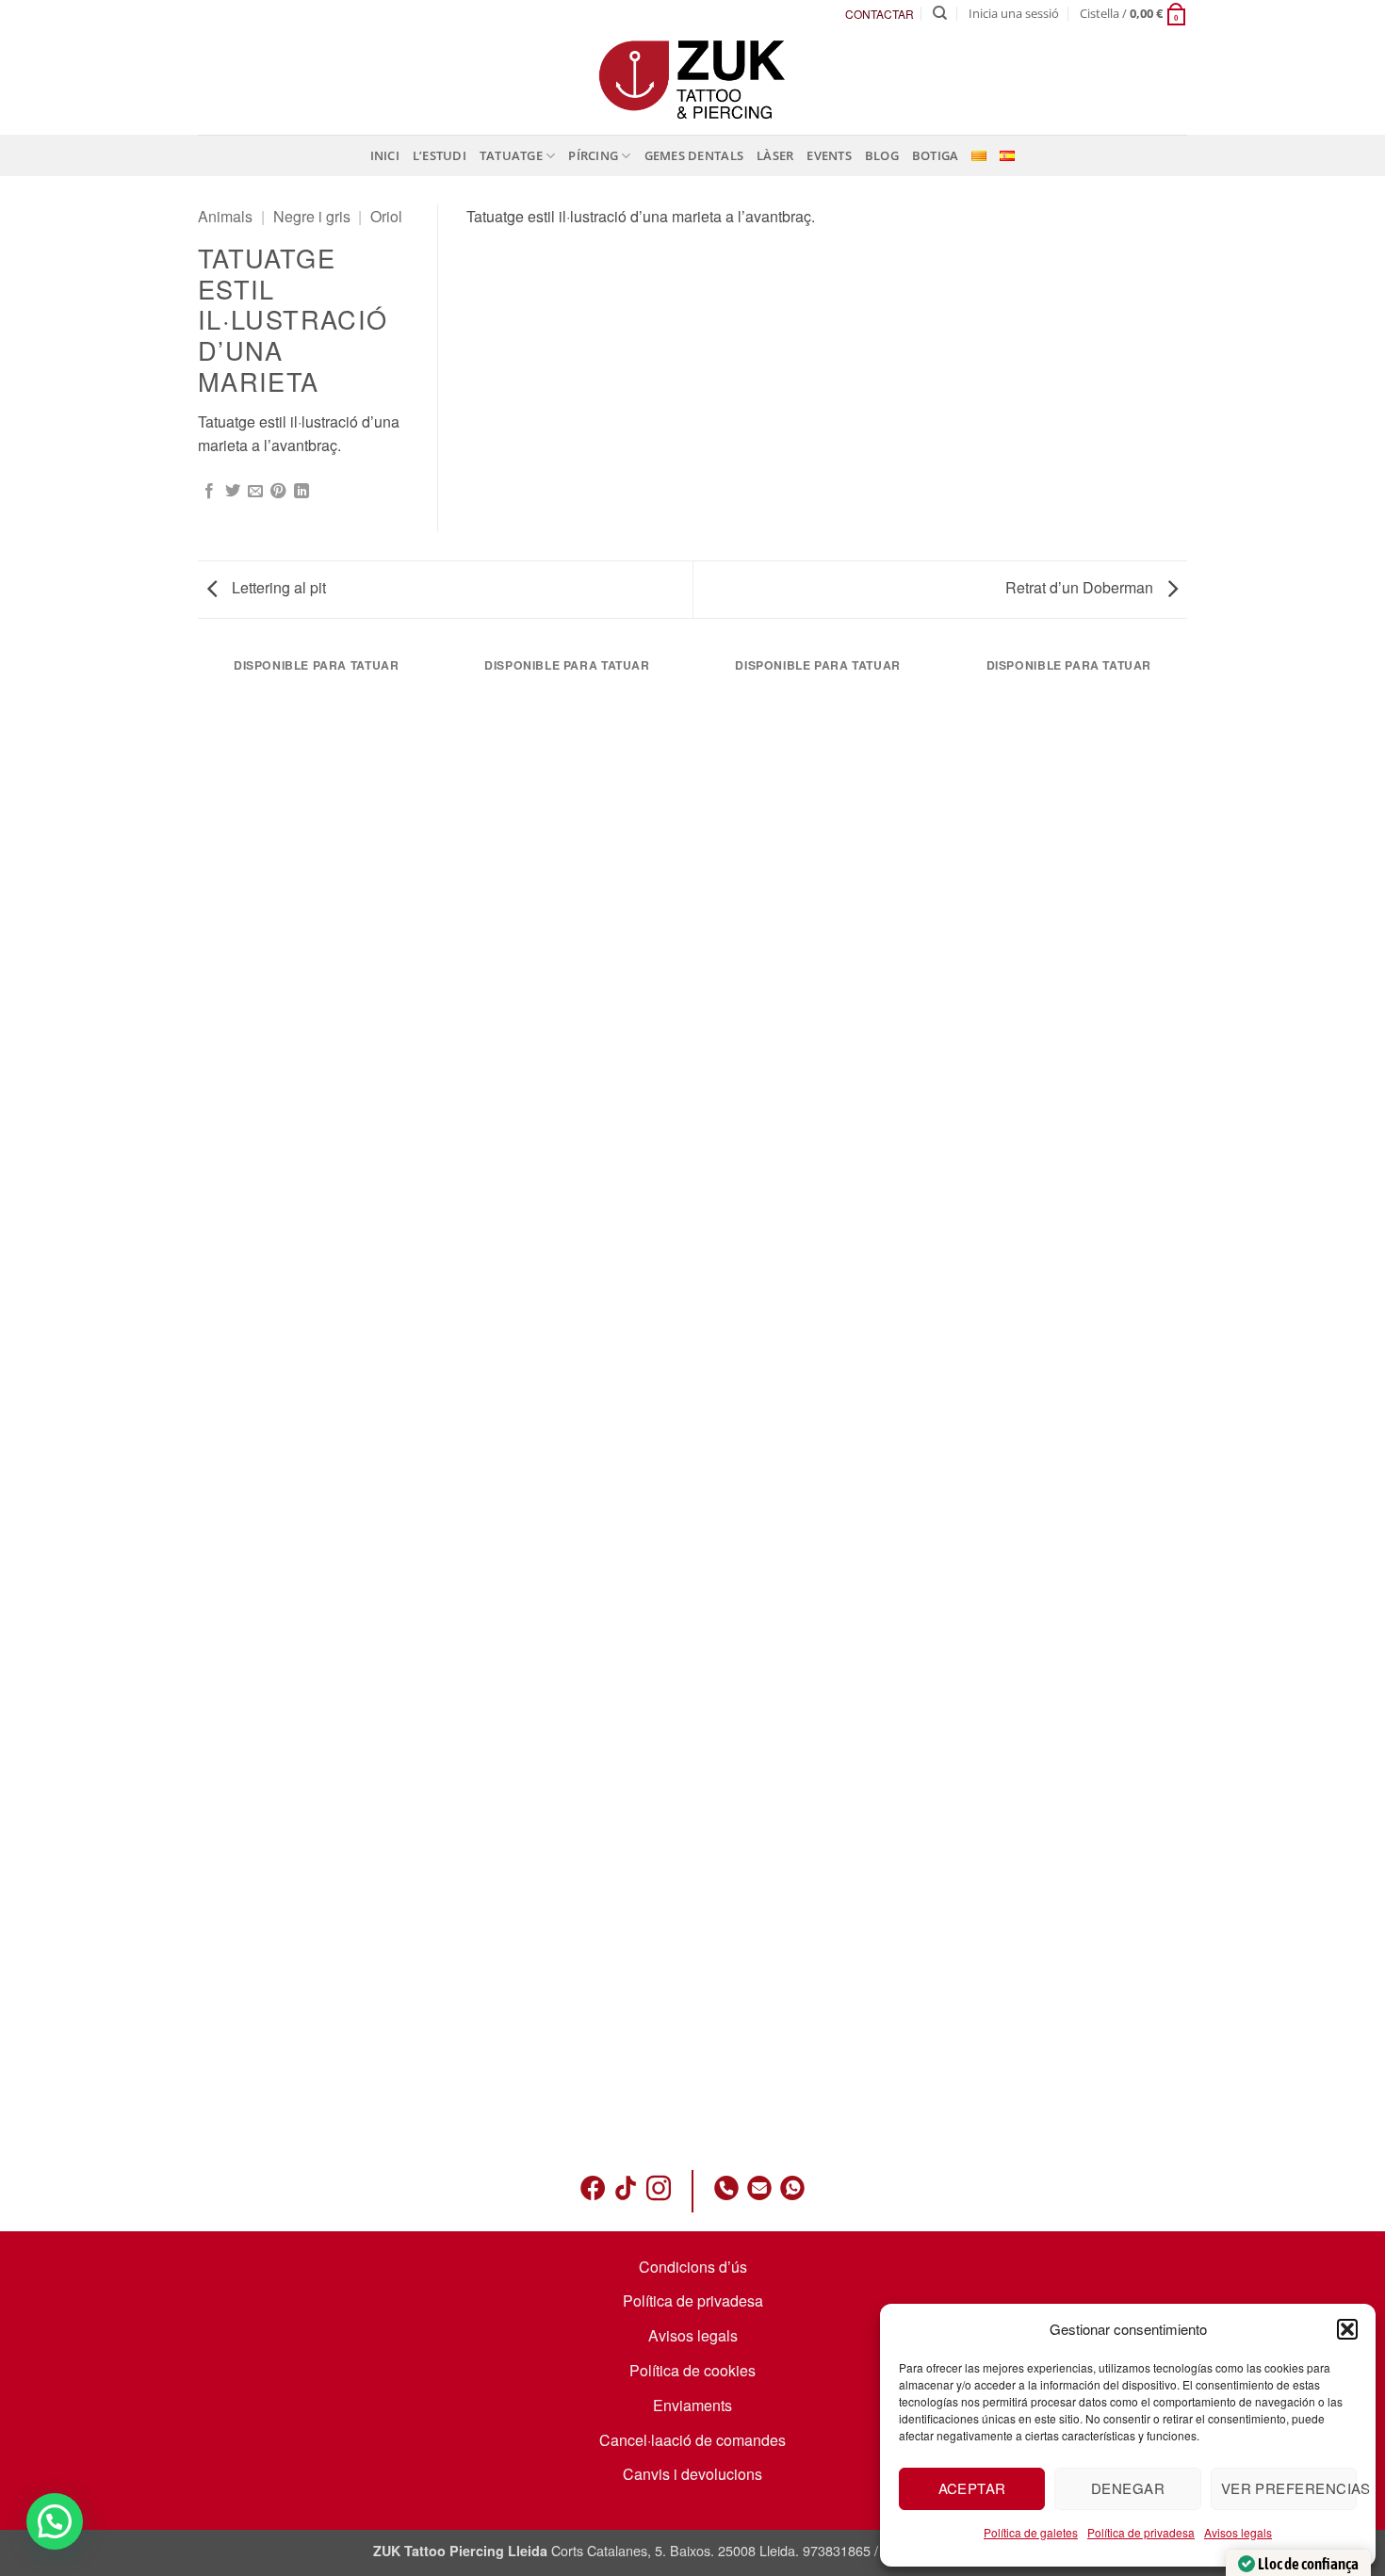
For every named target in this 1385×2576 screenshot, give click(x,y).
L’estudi (440, 155)
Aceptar (972, 2488)
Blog (882, 155)
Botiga (936, 155)
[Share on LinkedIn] (301, 492)
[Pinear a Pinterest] (278, 492)
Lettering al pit (277, 587)
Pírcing (593, 155)
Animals (225, 216)
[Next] (1184, 1397)
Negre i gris (312, 216)
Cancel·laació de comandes (692, 2440)
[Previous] (202, 1397)
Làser (775, 155)
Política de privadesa (1141, 2532)
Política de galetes (1031, 2532)
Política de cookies (692, 2370)
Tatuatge (511, 155)
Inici (385, 155)
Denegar (1128, 2488)
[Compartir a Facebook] (209, 492)
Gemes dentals (694, 155)
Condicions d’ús (693, 2267)
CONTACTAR (880, 14)
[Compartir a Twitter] (233, 492)
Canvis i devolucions (692, 2474)
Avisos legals (1238, 2532)
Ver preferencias (1289, 2488)
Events (829, 155)
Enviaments (692, 2405)
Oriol (386, 216)
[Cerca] (940, 13)
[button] (1347, 2329)
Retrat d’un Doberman (1081, 587)
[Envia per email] (255, 492)
